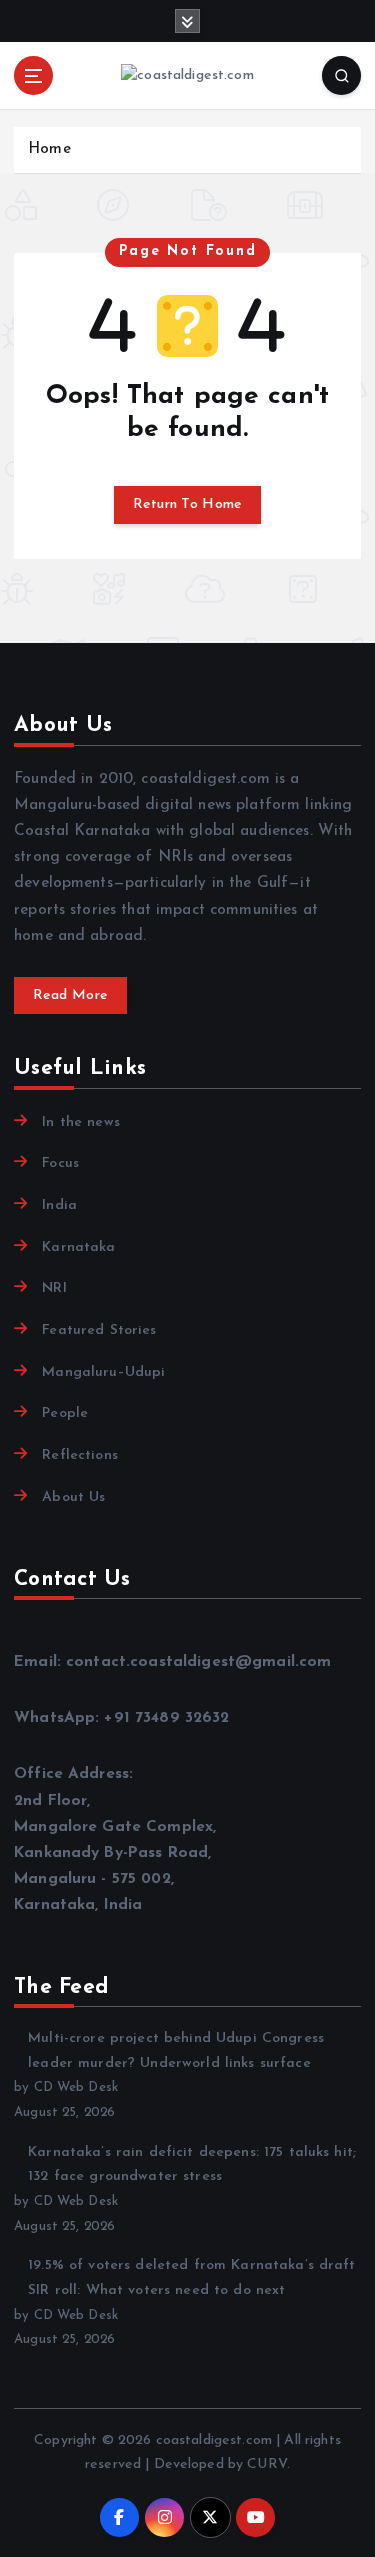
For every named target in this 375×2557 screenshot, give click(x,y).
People (65, 1413)
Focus (60, 1163)
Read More (70, 995)
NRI (54, 1288)
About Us (73, 1497)
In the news (81, 1122)
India (59, 1205)
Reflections (80, 1455)
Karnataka (78, 1247)
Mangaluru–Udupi (103, 1372)
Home (49, 149)
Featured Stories (99, 1330)
